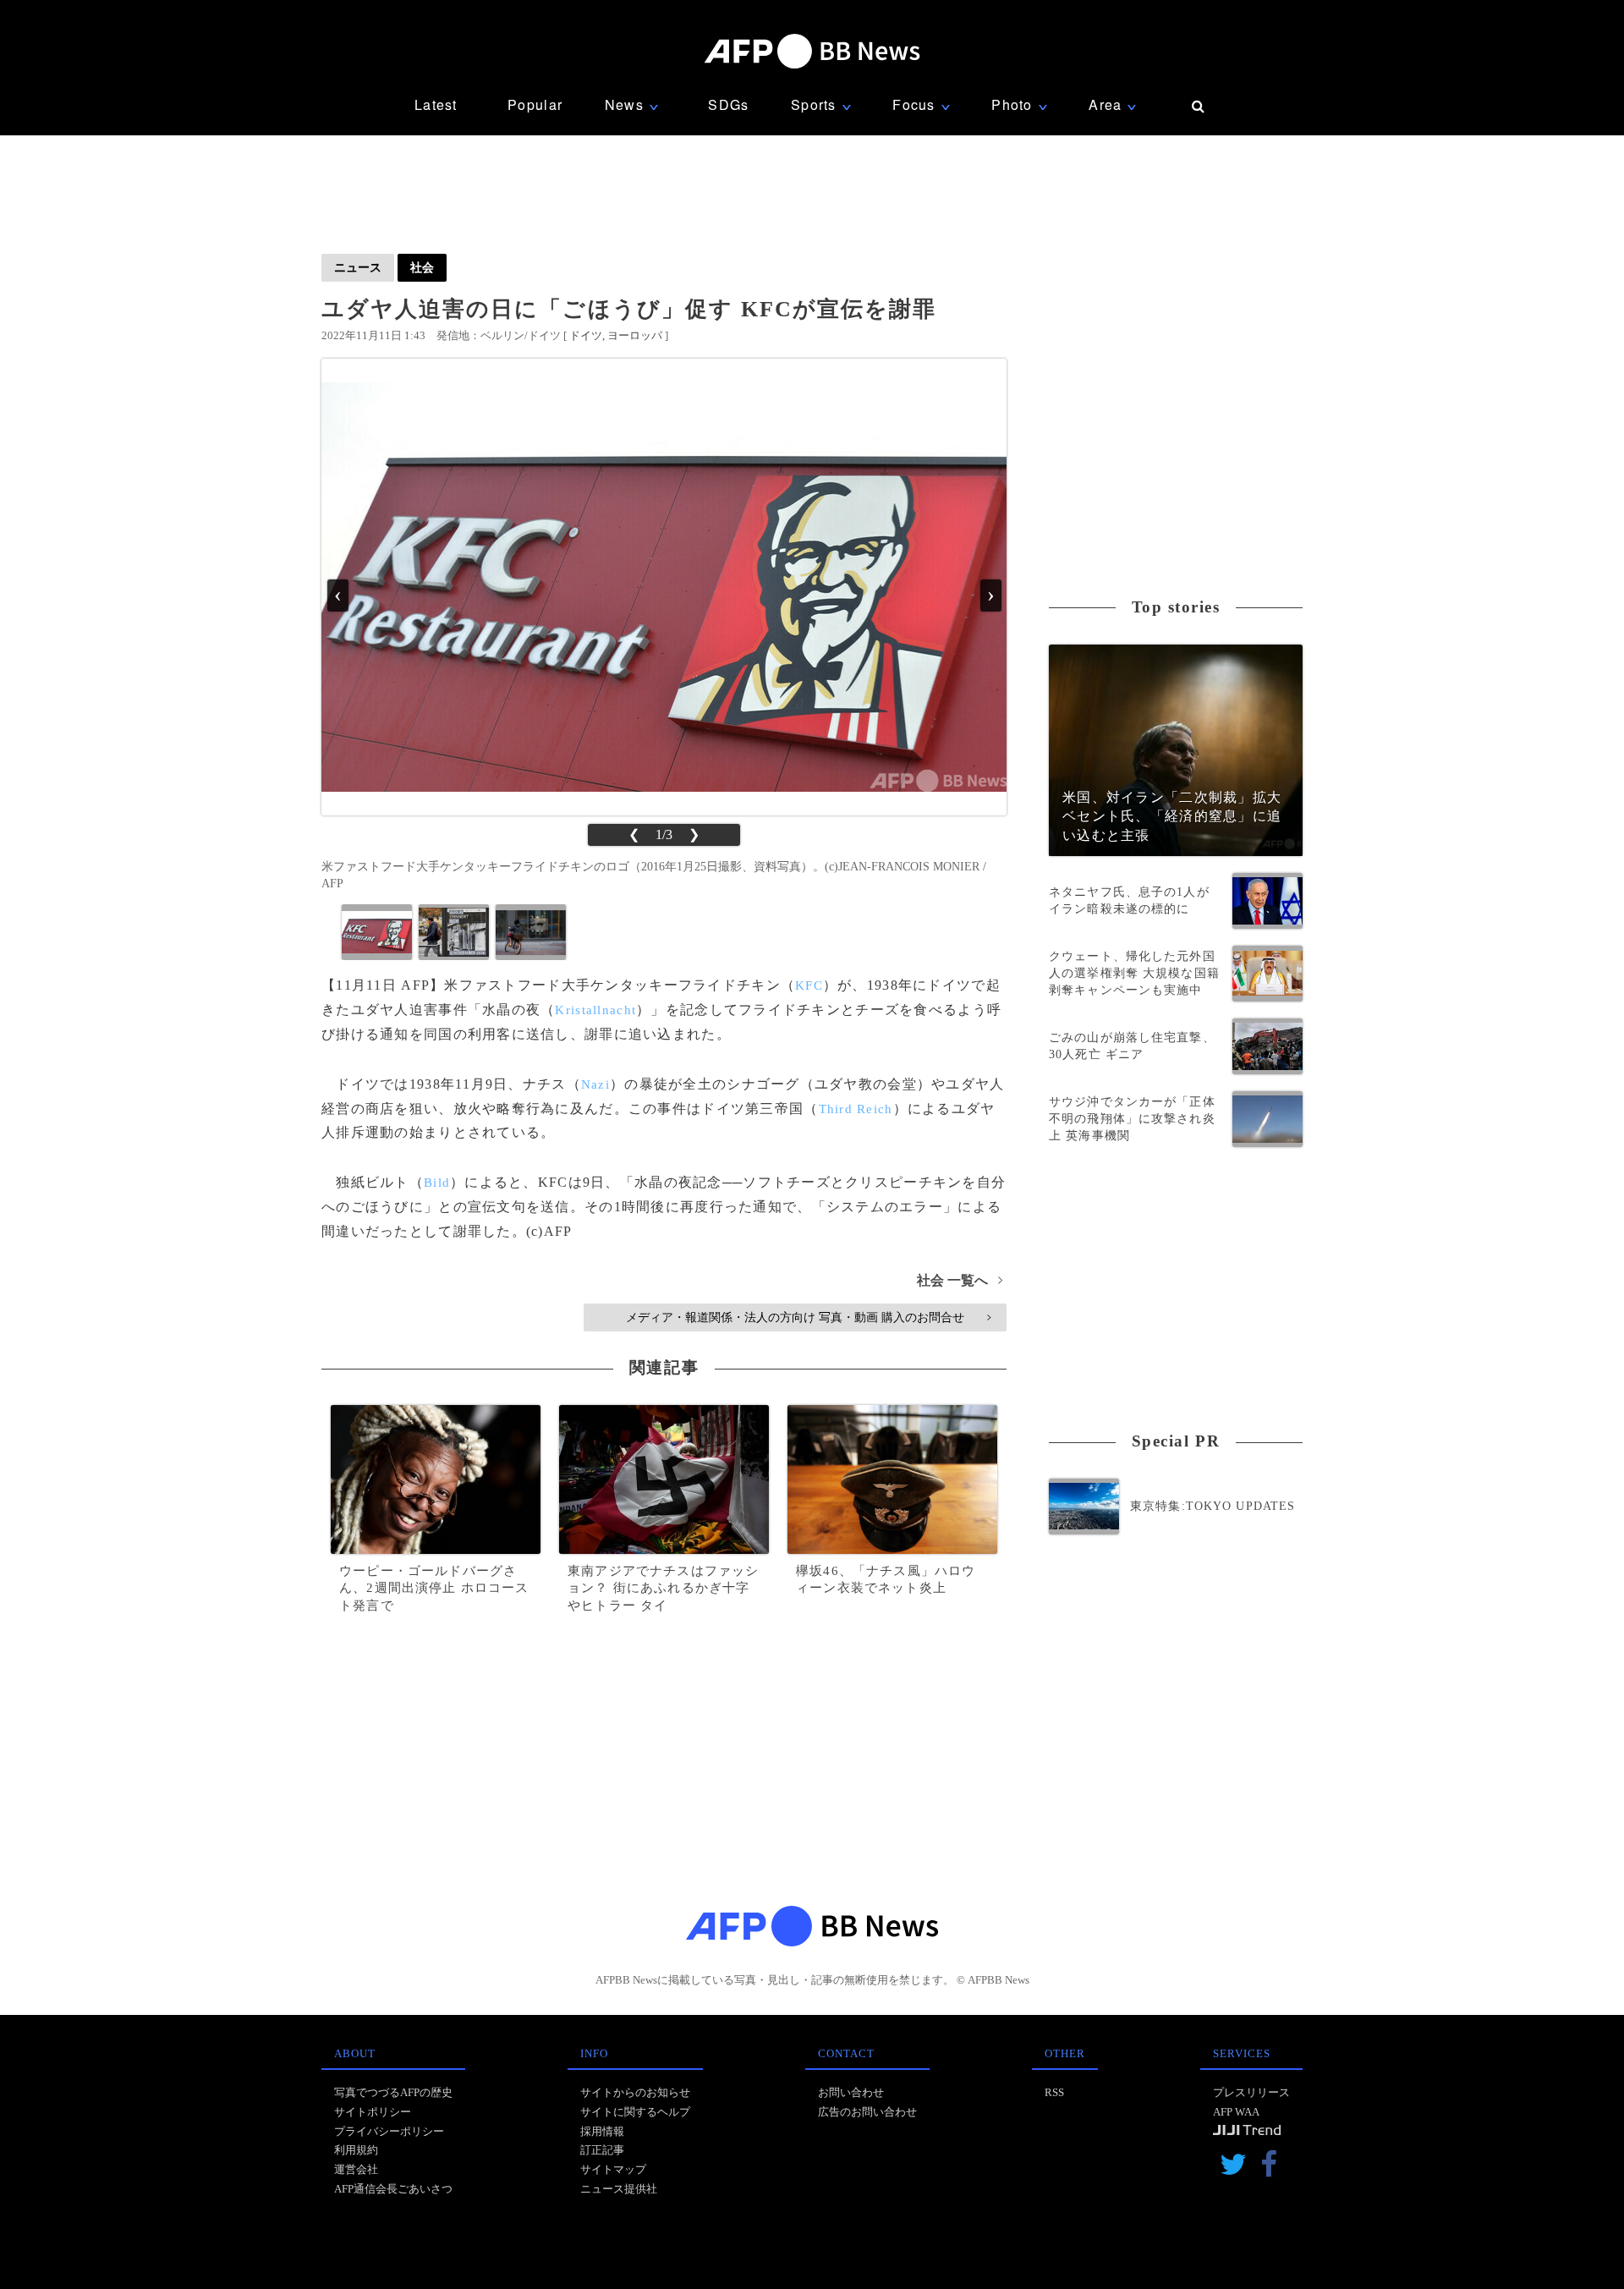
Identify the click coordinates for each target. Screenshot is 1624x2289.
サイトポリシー (373, 2112)
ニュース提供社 (619, 2189)
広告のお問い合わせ (867, 2112)
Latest (436, 104)
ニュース (358, 267)
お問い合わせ (851, 2092)
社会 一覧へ (960, 1280)
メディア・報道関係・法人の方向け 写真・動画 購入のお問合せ (808, 1317)
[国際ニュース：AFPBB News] (812, 51)
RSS (1054, 2092)
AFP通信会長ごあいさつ (393, 2189)
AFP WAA (1236, 2112)
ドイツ (586, 335)
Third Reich (856, 1109)
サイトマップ (613, 2169)
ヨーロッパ (635, 335)
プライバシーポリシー (389, 2131)
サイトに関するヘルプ (635, 2112)
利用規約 (356, 2150)
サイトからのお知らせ (635, 2092)
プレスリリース (1251, 2092)
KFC (809, 985)
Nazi (595, 1084)
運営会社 (356, 2169)
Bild (437, 1183)
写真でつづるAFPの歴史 (393, 2092)
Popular (535, 104)
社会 (422, 267)
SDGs (728, 104)
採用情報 (602, 2131)
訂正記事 (602, 2150)
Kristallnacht (595, 1010)
